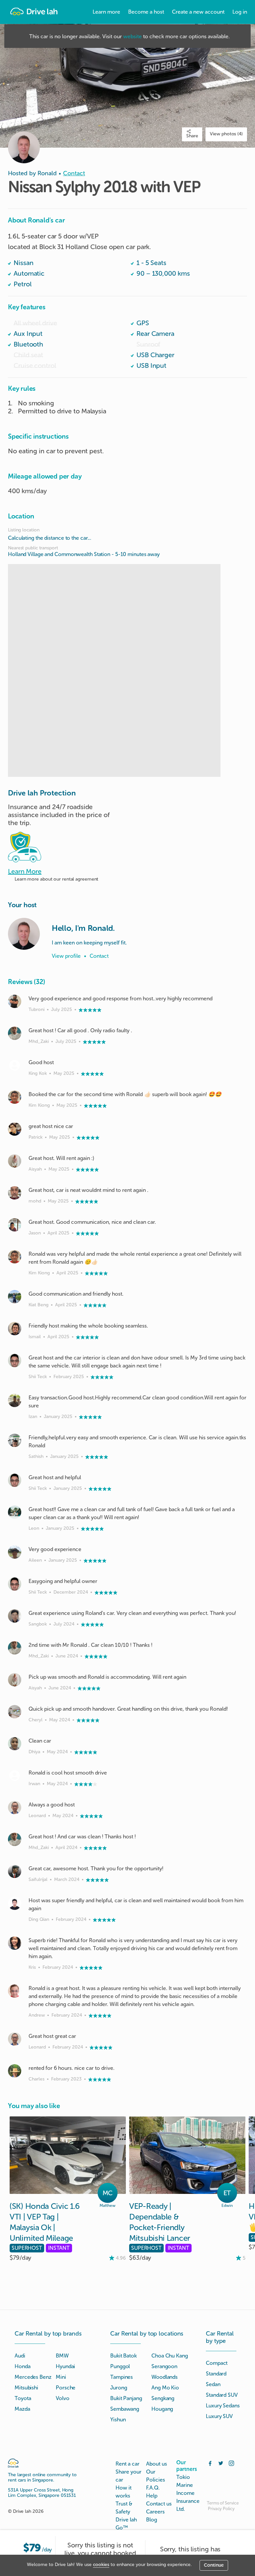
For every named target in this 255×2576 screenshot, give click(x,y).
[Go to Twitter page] (221, 2463)
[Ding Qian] (15, 1903)
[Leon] (15, 1512)
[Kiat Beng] (15, 1297)
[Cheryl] (15, 1712)
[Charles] (15, 2071)
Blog (152, 2520)
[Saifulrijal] (15, 1871)
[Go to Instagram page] (231, 2463)
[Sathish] (15, 1440)
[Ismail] (15, 1329)
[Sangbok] (15, 1616)
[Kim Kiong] (15, 1097)
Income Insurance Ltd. (188, 2501)
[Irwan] (15, 1776)
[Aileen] (15, 1552)
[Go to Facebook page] (210, 2463)
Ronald (47, 173)
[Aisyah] (15, 1161)
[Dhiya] (15, 1744)
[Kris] (15, 1943)
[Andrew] (15, 1991)
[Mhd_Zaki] (15, 1033)
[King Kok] (15, 1065)
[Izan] (15, 1400)
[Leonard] (15, 1807)
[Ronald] (24, 934)
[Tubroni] (15, 1001)
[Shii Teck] (15, 1360)
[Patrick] (15, 1129)
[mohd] (15, 1193)
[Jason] (15, 1225)
